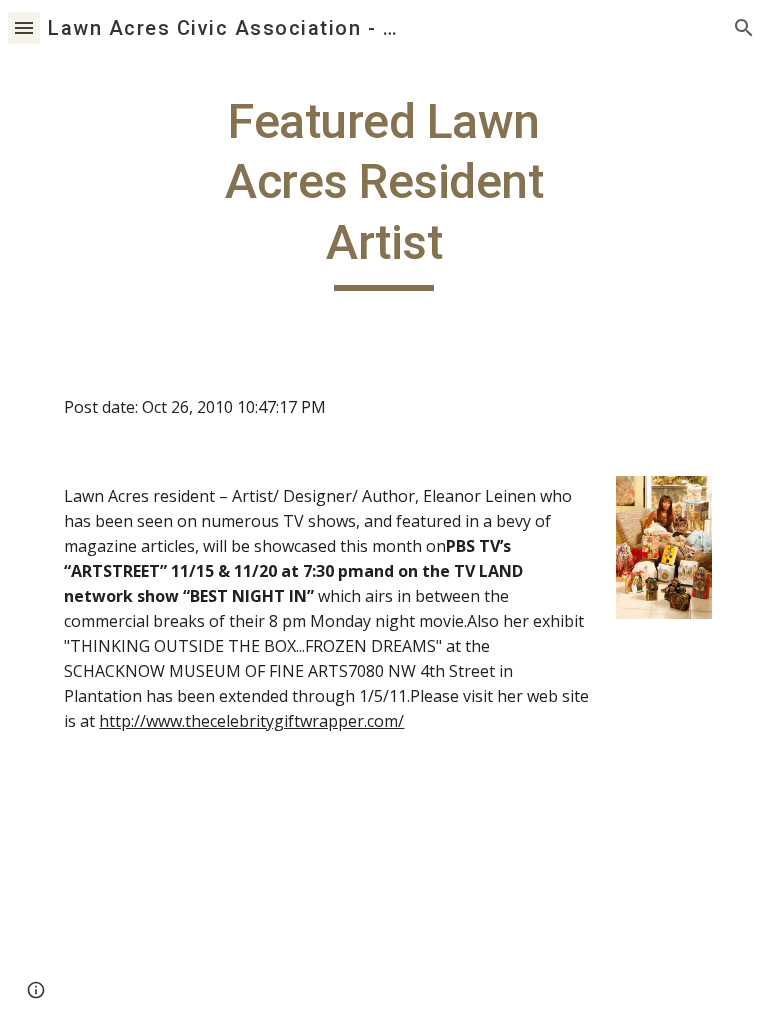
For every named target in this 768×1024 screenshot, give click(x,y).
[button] (24, 27)
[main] (383, 191)
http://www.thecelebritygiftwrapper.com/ (251, 721)
